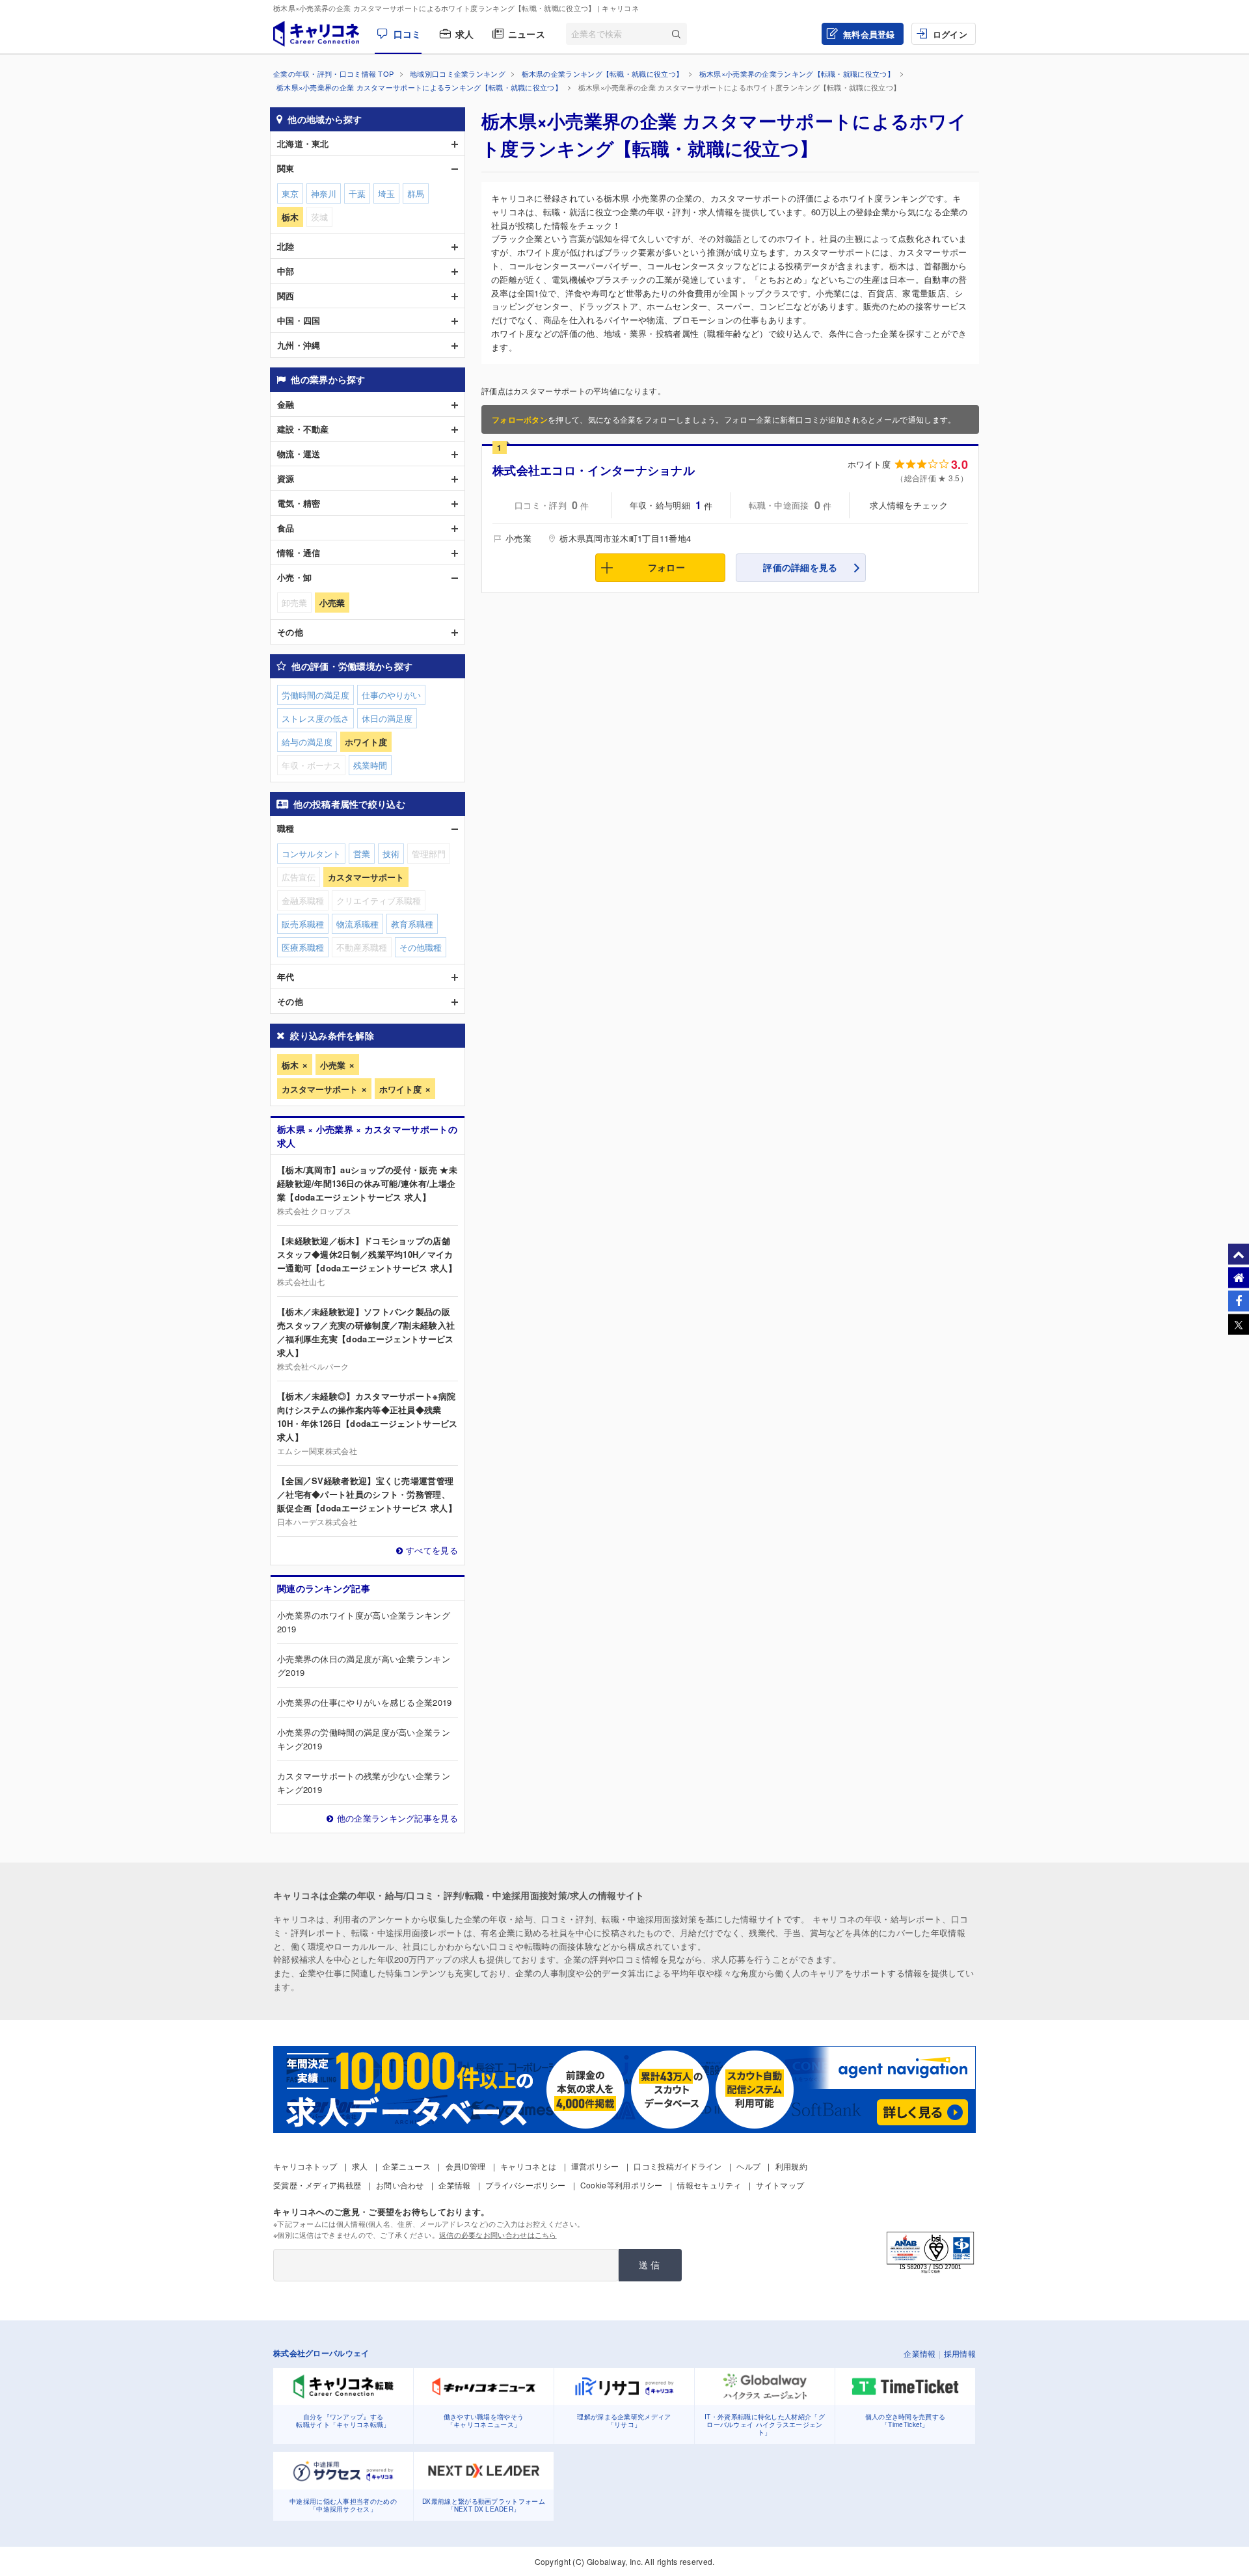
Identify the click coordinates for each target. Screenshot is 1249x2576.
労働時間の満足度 (316, 695)
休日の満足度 (387, 718)
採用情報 (960, 2353)
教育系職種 (412, 924)
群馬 (416, 193)
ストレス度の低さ (316, 718)
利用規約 (791, 2166)
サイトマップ (780, 2185)
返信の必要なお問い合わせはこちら (498, 2235)
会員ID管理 (466, 2166)
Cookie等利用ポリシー (622, 2185)
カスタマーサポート (320, 1089)
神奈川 (324, 193)
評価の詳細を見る (800, 567)
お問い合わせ (400, 2185)
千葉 (357, 193)
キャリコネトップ (305, 2166)
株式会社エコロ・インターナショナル (594, 470)
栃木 (290, 1065)
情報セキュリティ (709, 2185)
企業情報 (454, 2185)
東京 (290, 193)
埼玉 (386, 193)
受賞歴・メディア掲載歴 (317, 2185)
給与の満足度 (307, 742)
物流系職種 (357, 924)
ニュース (527, 34)
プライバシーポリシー (525, 2185)
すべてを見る (432, 1550)
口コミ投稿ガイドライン (678, 2166)
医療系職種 (303, 947)
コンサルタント (311, 854)
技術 (391, 854)
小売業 (333, 1065)
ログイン (950, 34)
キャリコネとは (528, 2166)
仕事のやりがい (391, 695)
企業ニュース (407, 2166)
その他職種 (421, 947)
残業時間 (370, 765)
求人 (465, 34)
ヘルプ (748, 2166)
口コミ (407, 34)
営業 (362, 854)
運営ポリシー (595, 2166)
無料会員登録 (869, 34)
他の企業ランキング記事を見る (397, 1818)
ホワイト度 (400, 1089)
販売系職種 (303, 924)
